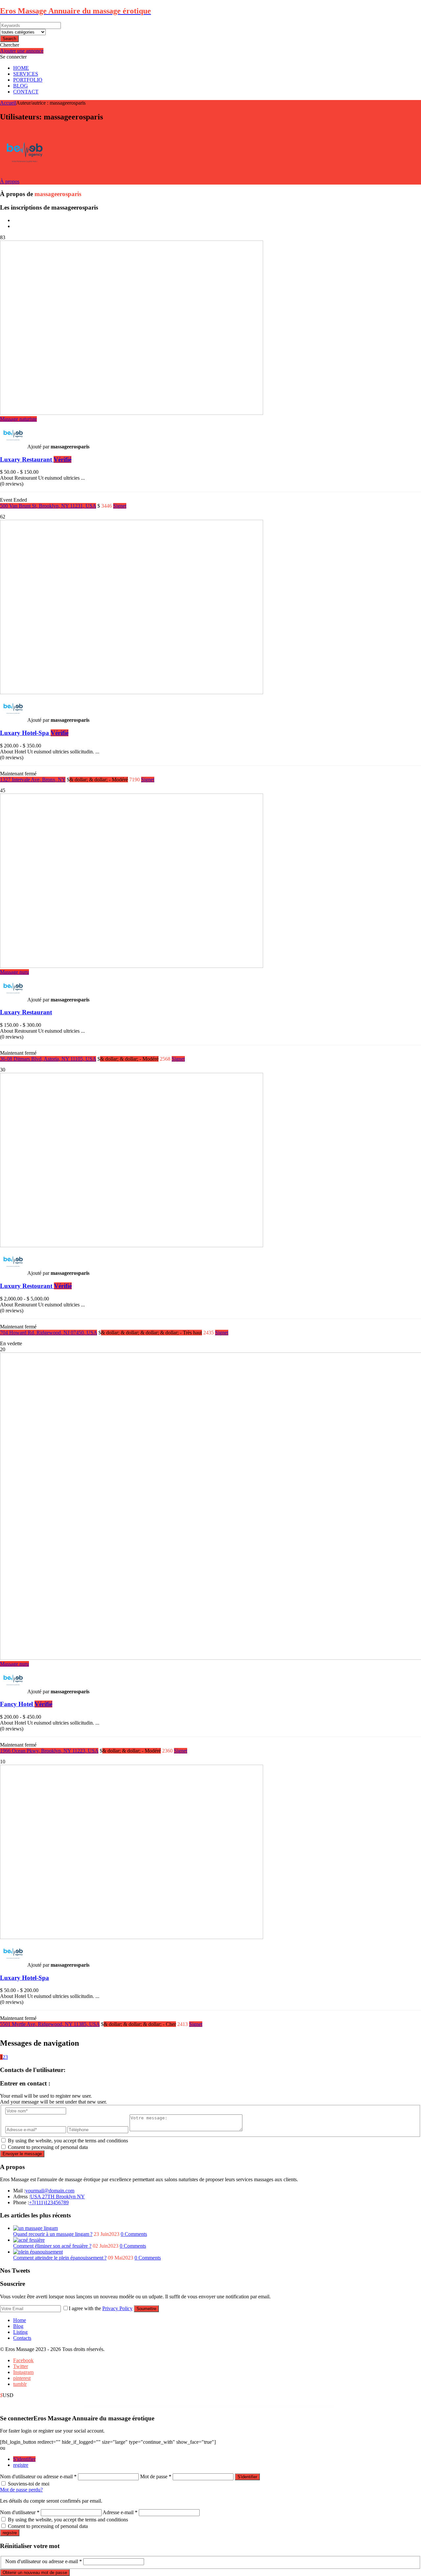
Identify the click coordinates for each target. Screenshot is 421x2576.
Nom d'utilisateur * (20, 2512)
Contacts (22, 2338)
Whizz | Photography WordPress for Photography (128, 2407)
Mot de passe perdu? (21, 2490)
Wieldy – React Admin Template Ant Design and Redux (282, 2407)
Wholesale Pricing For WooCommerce (224, 2407)
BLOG (21, 86)
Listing (20, 2332)
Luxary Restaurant (36, 459)
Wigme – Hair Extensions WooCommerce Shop (300, 2407)
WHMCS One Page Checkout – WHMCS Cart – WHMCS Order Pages (148, 2407)
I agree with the (101, 2308)
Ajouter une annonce (22, 51)
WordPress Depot (116, 2407)
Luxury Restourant (36, 1286)
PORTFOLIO (28, 80)
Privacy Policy (117, 2308)
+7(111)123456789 (49, 2202)
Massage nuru (14, 972)
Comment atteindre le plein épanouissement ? (60, 2258)
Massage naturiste (18, 419)
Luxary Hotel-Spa (34, 733)
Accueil (8, 103)
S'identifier (24, 2459)
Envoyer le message (22, 2154)
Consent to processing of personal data (48, 2147)
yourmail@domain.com (50, 2191)
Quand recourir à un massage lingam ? (53, 2234)
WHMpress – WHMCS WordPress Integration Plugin (208, 2407)
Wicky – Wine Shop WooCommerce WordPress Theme (240, 2407)
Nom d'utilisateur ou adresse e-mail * (38, 2476)
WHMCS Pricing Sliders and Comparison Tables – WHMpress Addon (170, 2407)
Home (20, 2320)
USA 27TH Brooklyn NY (58, 2197)
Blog (18, 2326)
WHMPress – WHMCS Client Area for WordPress (190, 2407)
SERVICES (26, 74)
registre (21, 2465)
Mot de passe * (156, 2476)
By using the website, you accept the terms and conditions (68, 2141)
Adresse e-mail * (120, 2512)
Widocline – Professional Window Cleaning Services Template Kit (261, 2407)
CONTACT (26, 92)
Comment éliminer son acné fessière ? (52, 2246)
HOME (21, 68)
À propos (10, 181)
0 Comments (134, 2234)
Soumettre (146, 2309)
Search (9, 39)
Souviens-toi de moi (29, 2484)
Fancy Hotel (26, 1704)
